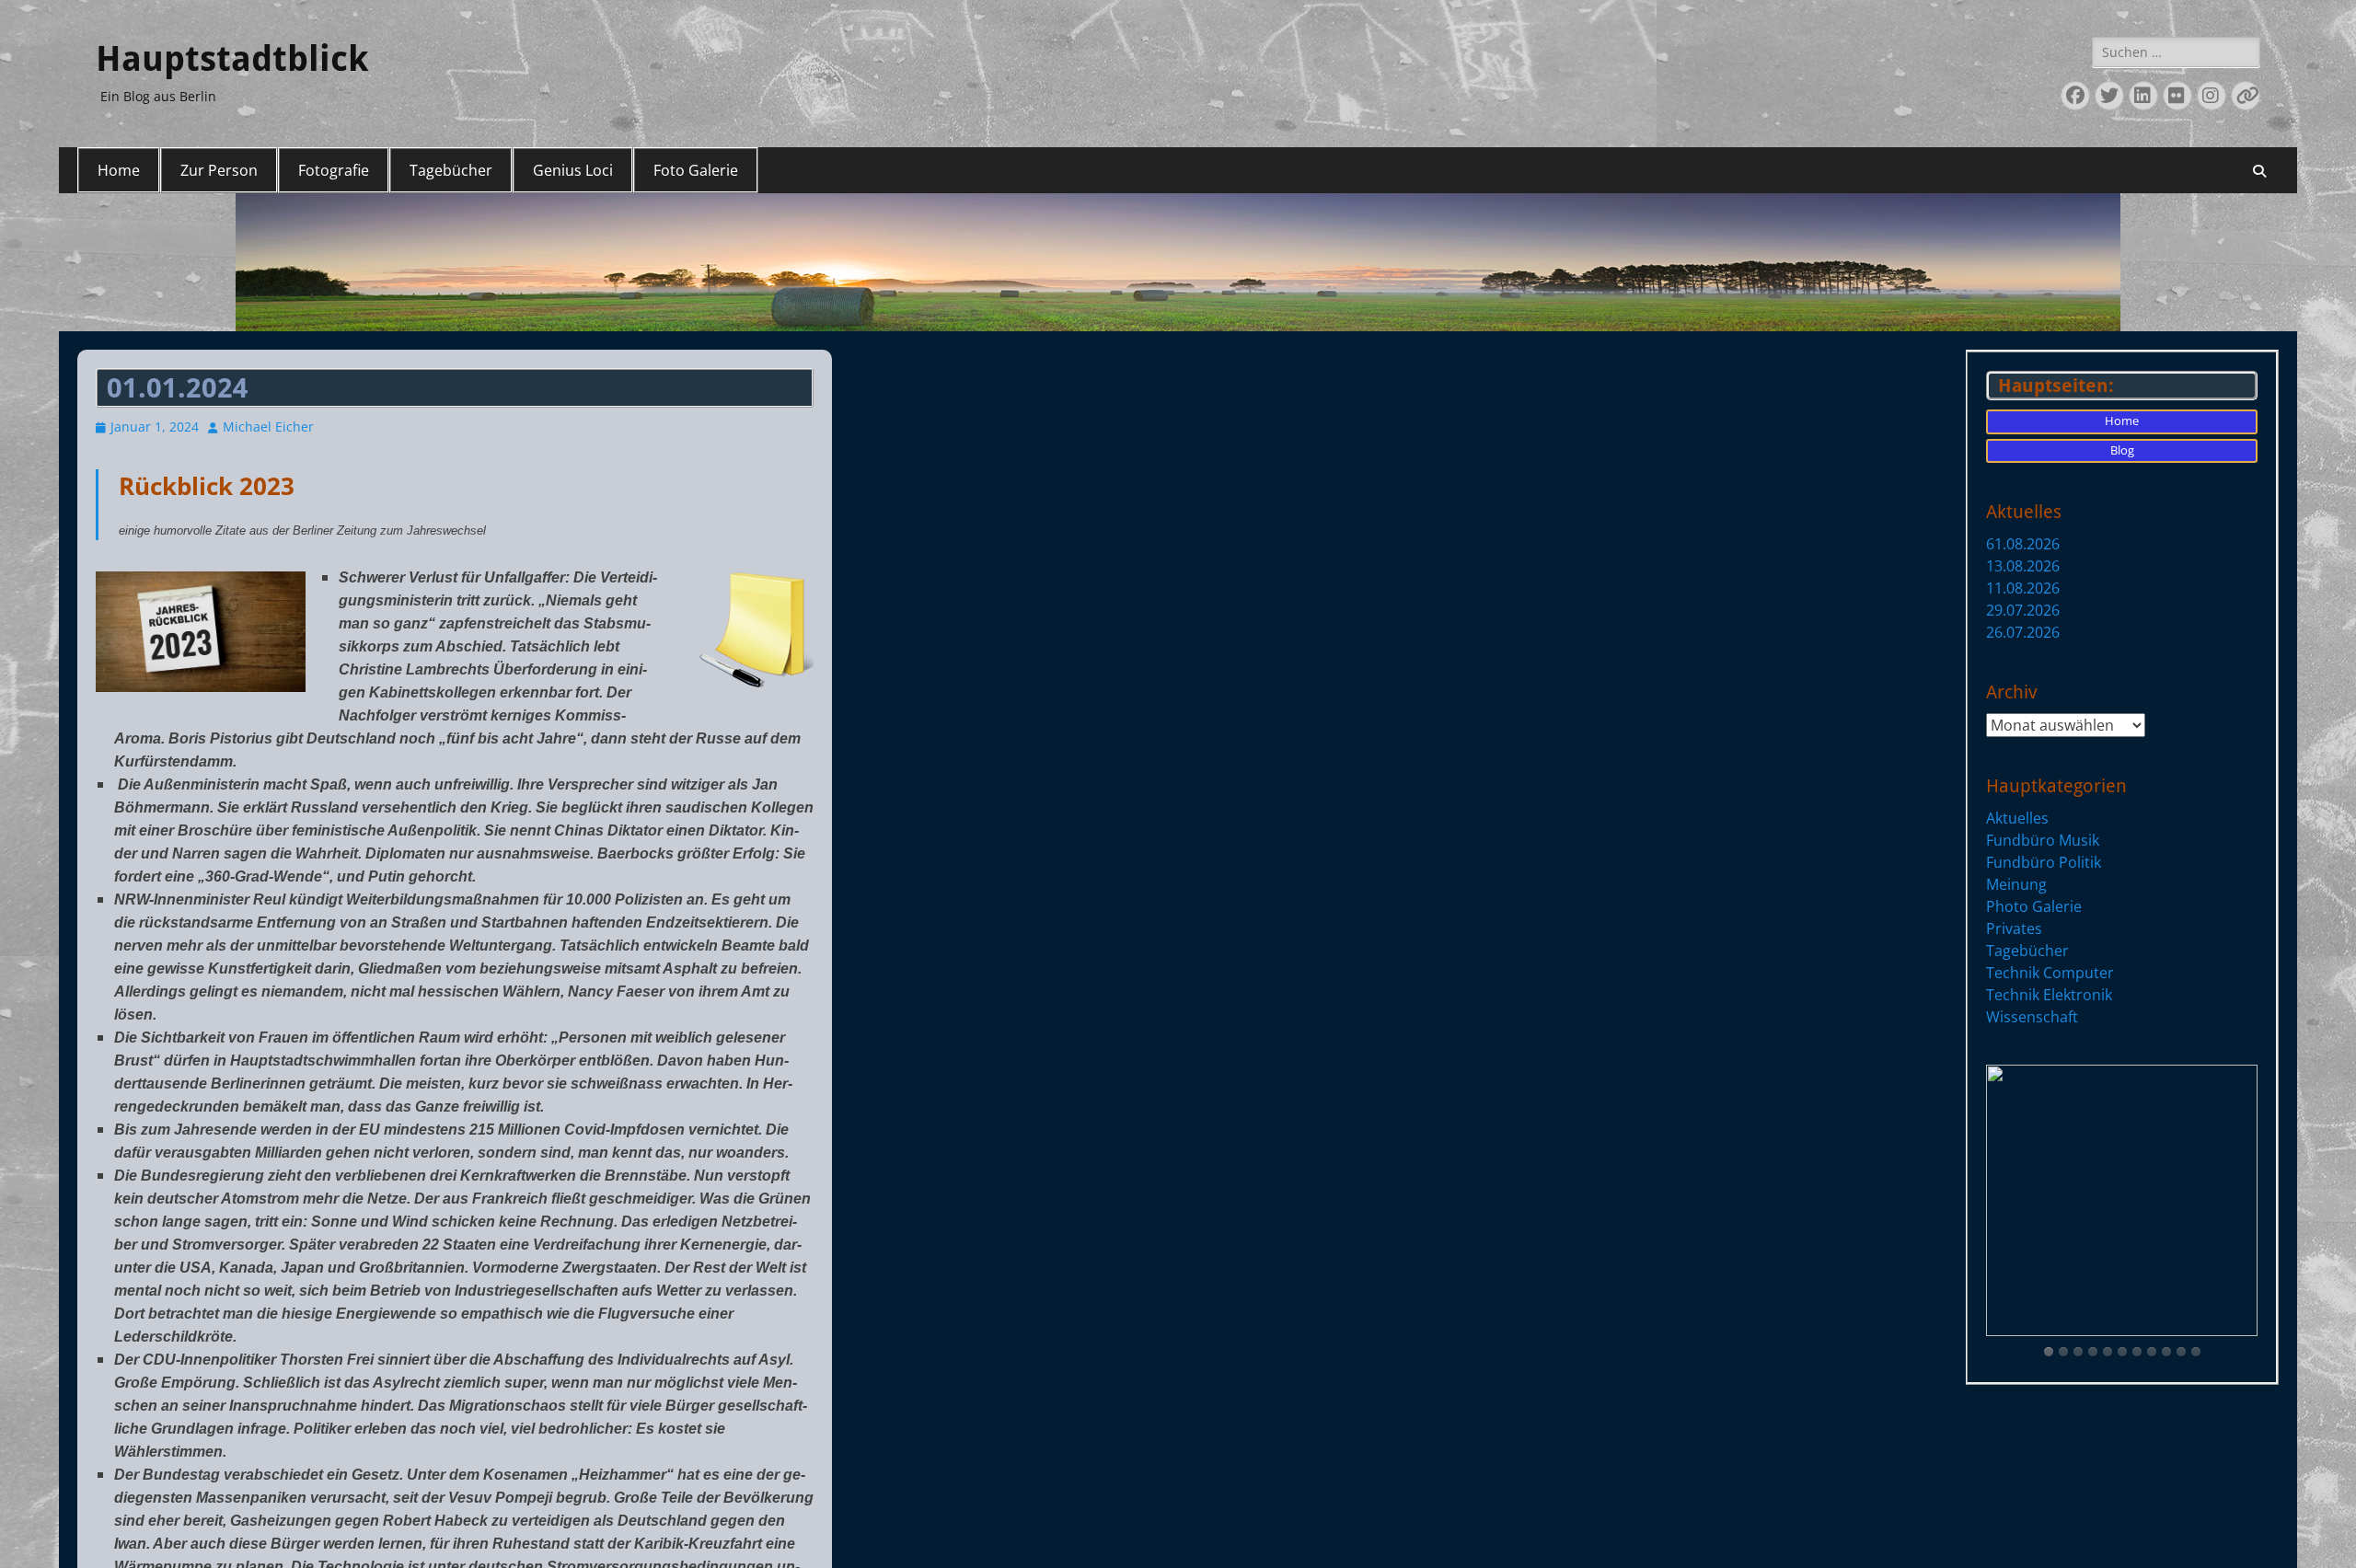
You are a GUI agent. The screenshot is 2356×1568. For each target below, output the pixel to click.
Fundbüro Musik (2043, 840)
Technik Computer (2050, 973)
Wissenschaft (2032, 1017)
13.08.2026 (2023, 566)
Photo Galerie (2034, 906)
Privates (2014, 928)
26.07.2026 (2023, 632)
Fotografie (334, 170)
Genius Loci (573, 170)
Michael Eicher (268, 427)
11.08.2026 (2023, 588)
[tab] (2049, 1352)
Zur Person (219, 170)
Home (119, 170)
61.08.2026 (2023, 544)
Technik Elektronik (2049, 995)
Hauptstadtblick (232, 59)
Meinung (2016, 884)
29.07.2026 (2023, 610)
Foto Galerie (696, 170)
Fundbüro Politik (2044, 862)
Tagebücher (451, 170)
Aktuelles (2017, 818)
